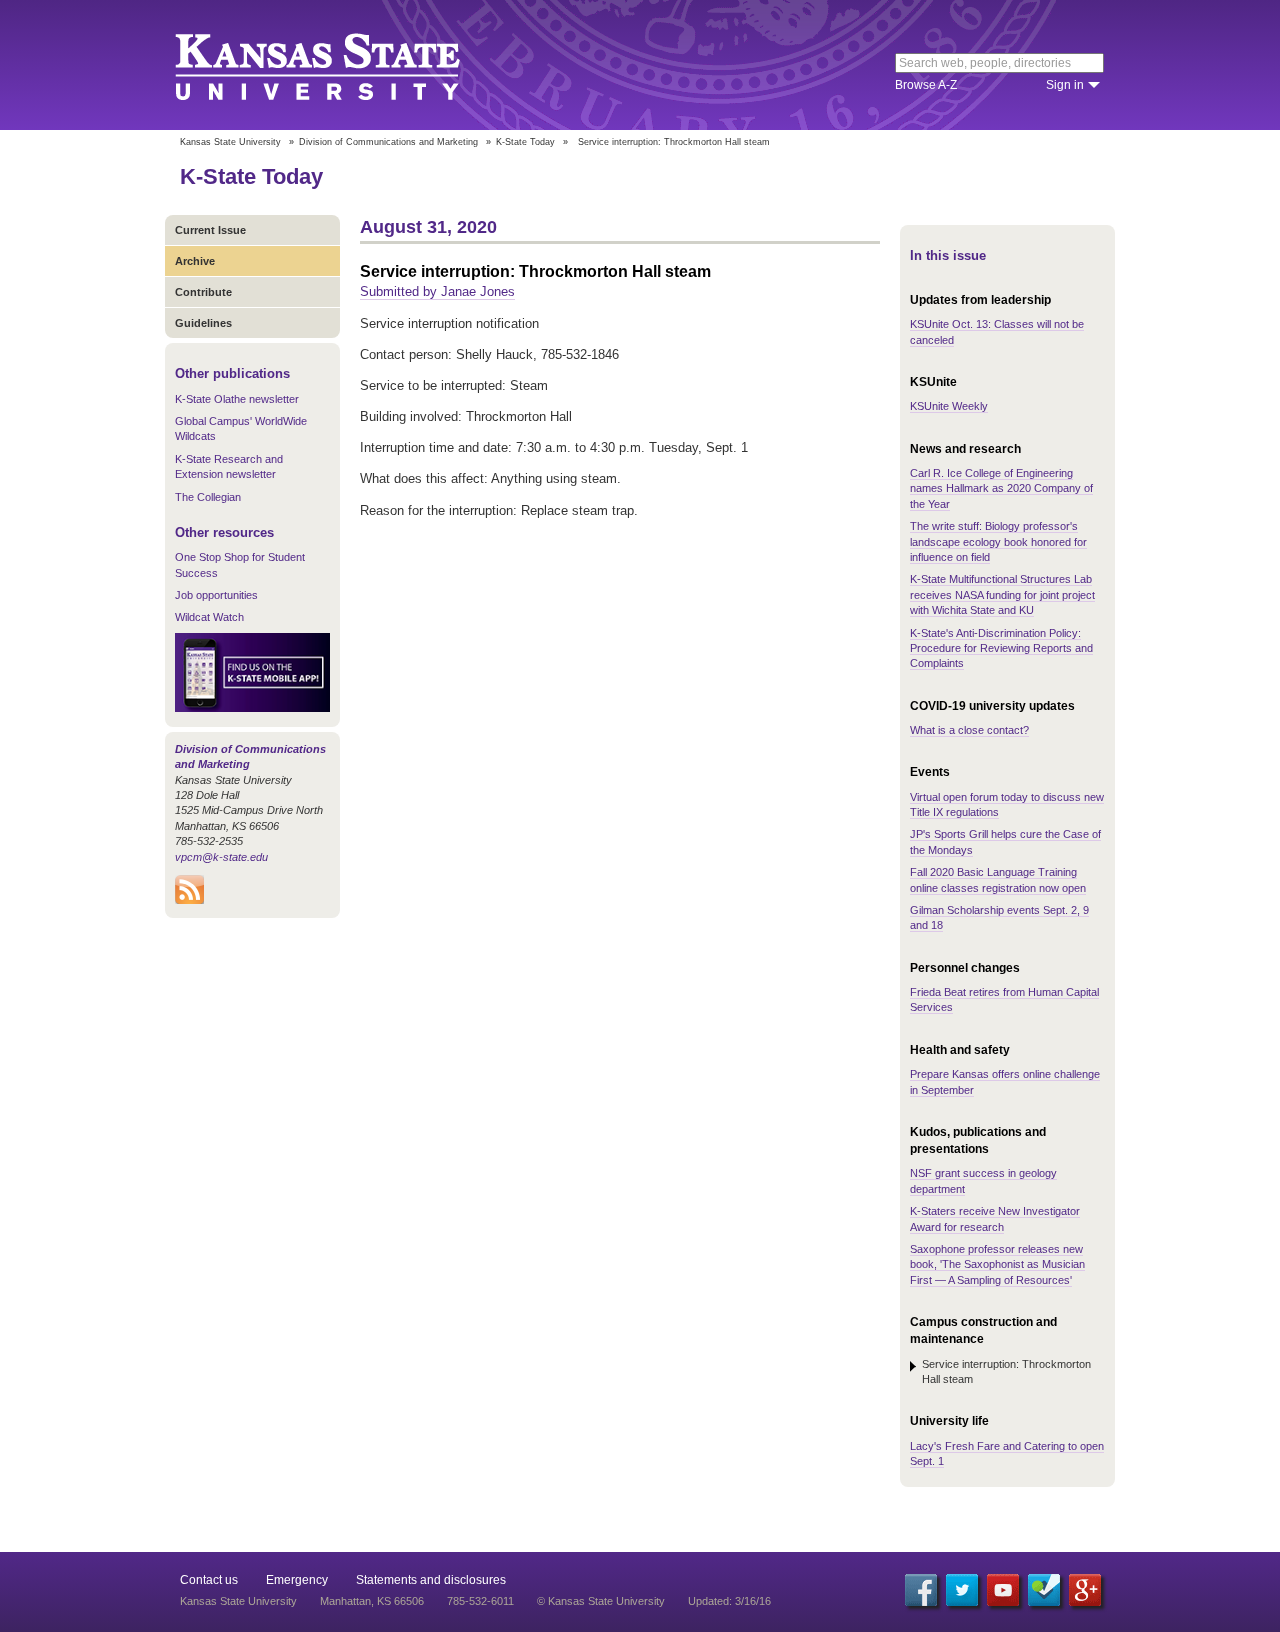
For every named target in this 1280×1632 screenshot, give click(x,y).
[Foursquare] (1044, 1590)
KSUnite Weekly (949, 406)
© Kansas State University (601, 1601)
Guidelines (203, 323)
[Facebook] (921, 1590)
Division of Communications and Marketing (388, 142)
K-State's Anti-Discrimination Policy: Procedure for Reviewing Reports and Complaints (1001, 648)
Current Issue (210, 230)
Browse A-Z (926, 85)
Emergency (297, 1580)
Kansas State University (342, 65)
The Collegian (208, 497)
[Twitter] (962, 1590)
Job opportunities (216, 595)
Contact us (209, 1580)
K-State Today (525, 142)
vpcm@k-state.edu (221, 857)
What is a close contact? (969, 730)
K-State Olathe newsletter (237, 399)
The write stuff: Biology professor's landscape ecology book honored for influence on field (998, 541)
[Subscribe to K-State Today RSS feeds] (189, 900)
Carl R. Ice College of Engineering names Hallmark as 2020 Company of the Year (1001, 488)
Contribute (203, 292)
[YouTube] (1003, 1590)
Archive (195, 261)
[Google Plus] (1085, 1590)
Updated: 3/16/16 (729, 1601)
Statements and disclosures (431, 1580)
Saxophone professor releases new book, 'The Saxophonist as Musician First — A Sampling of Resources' (997, 1264)
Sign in (1065, 85)
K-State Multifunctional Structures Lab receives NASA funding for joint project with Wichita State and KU (1002, 594)
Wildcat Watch (209, 617)
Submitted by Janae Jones (437, 291)
